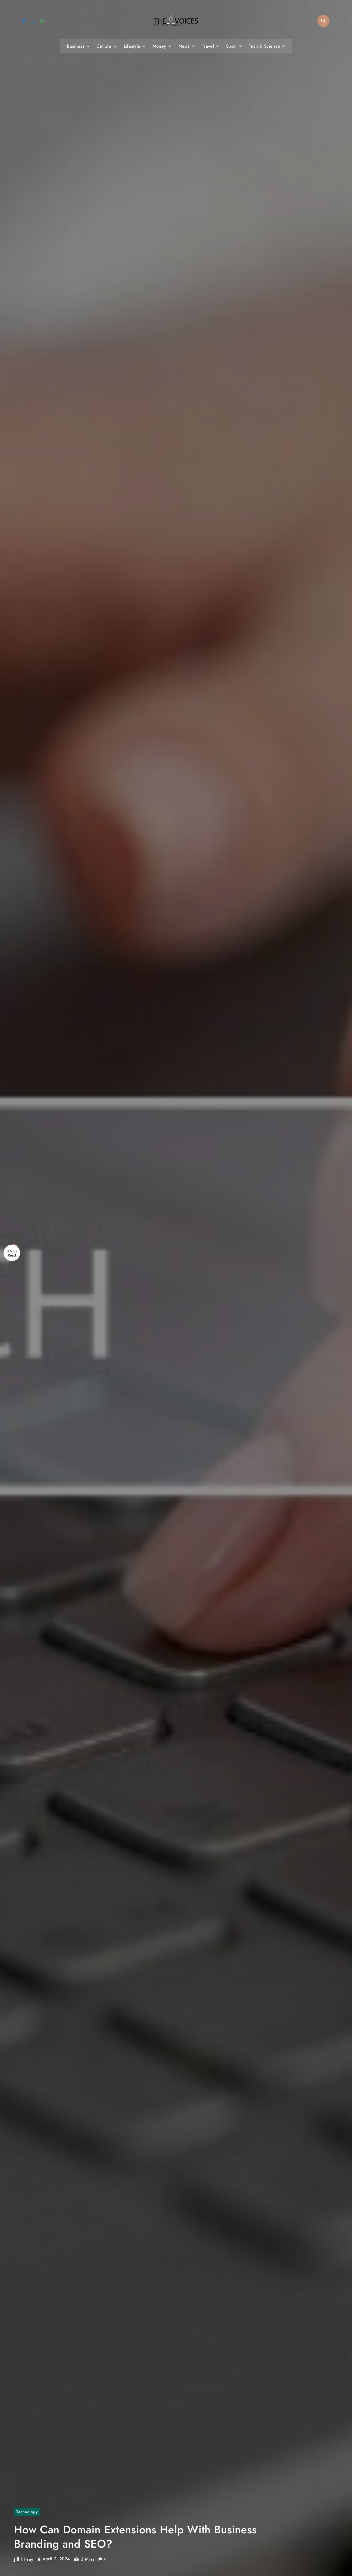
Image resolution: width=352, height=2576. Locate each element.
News (184, 46)
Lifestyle (132, 46)
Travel (208, 46)
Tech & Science (264, 46)
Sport (231, 46)
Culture (104, 46)
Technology (27, 2512)
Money (159, 46)
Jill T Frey (24, 2559)
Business (76, 46)
